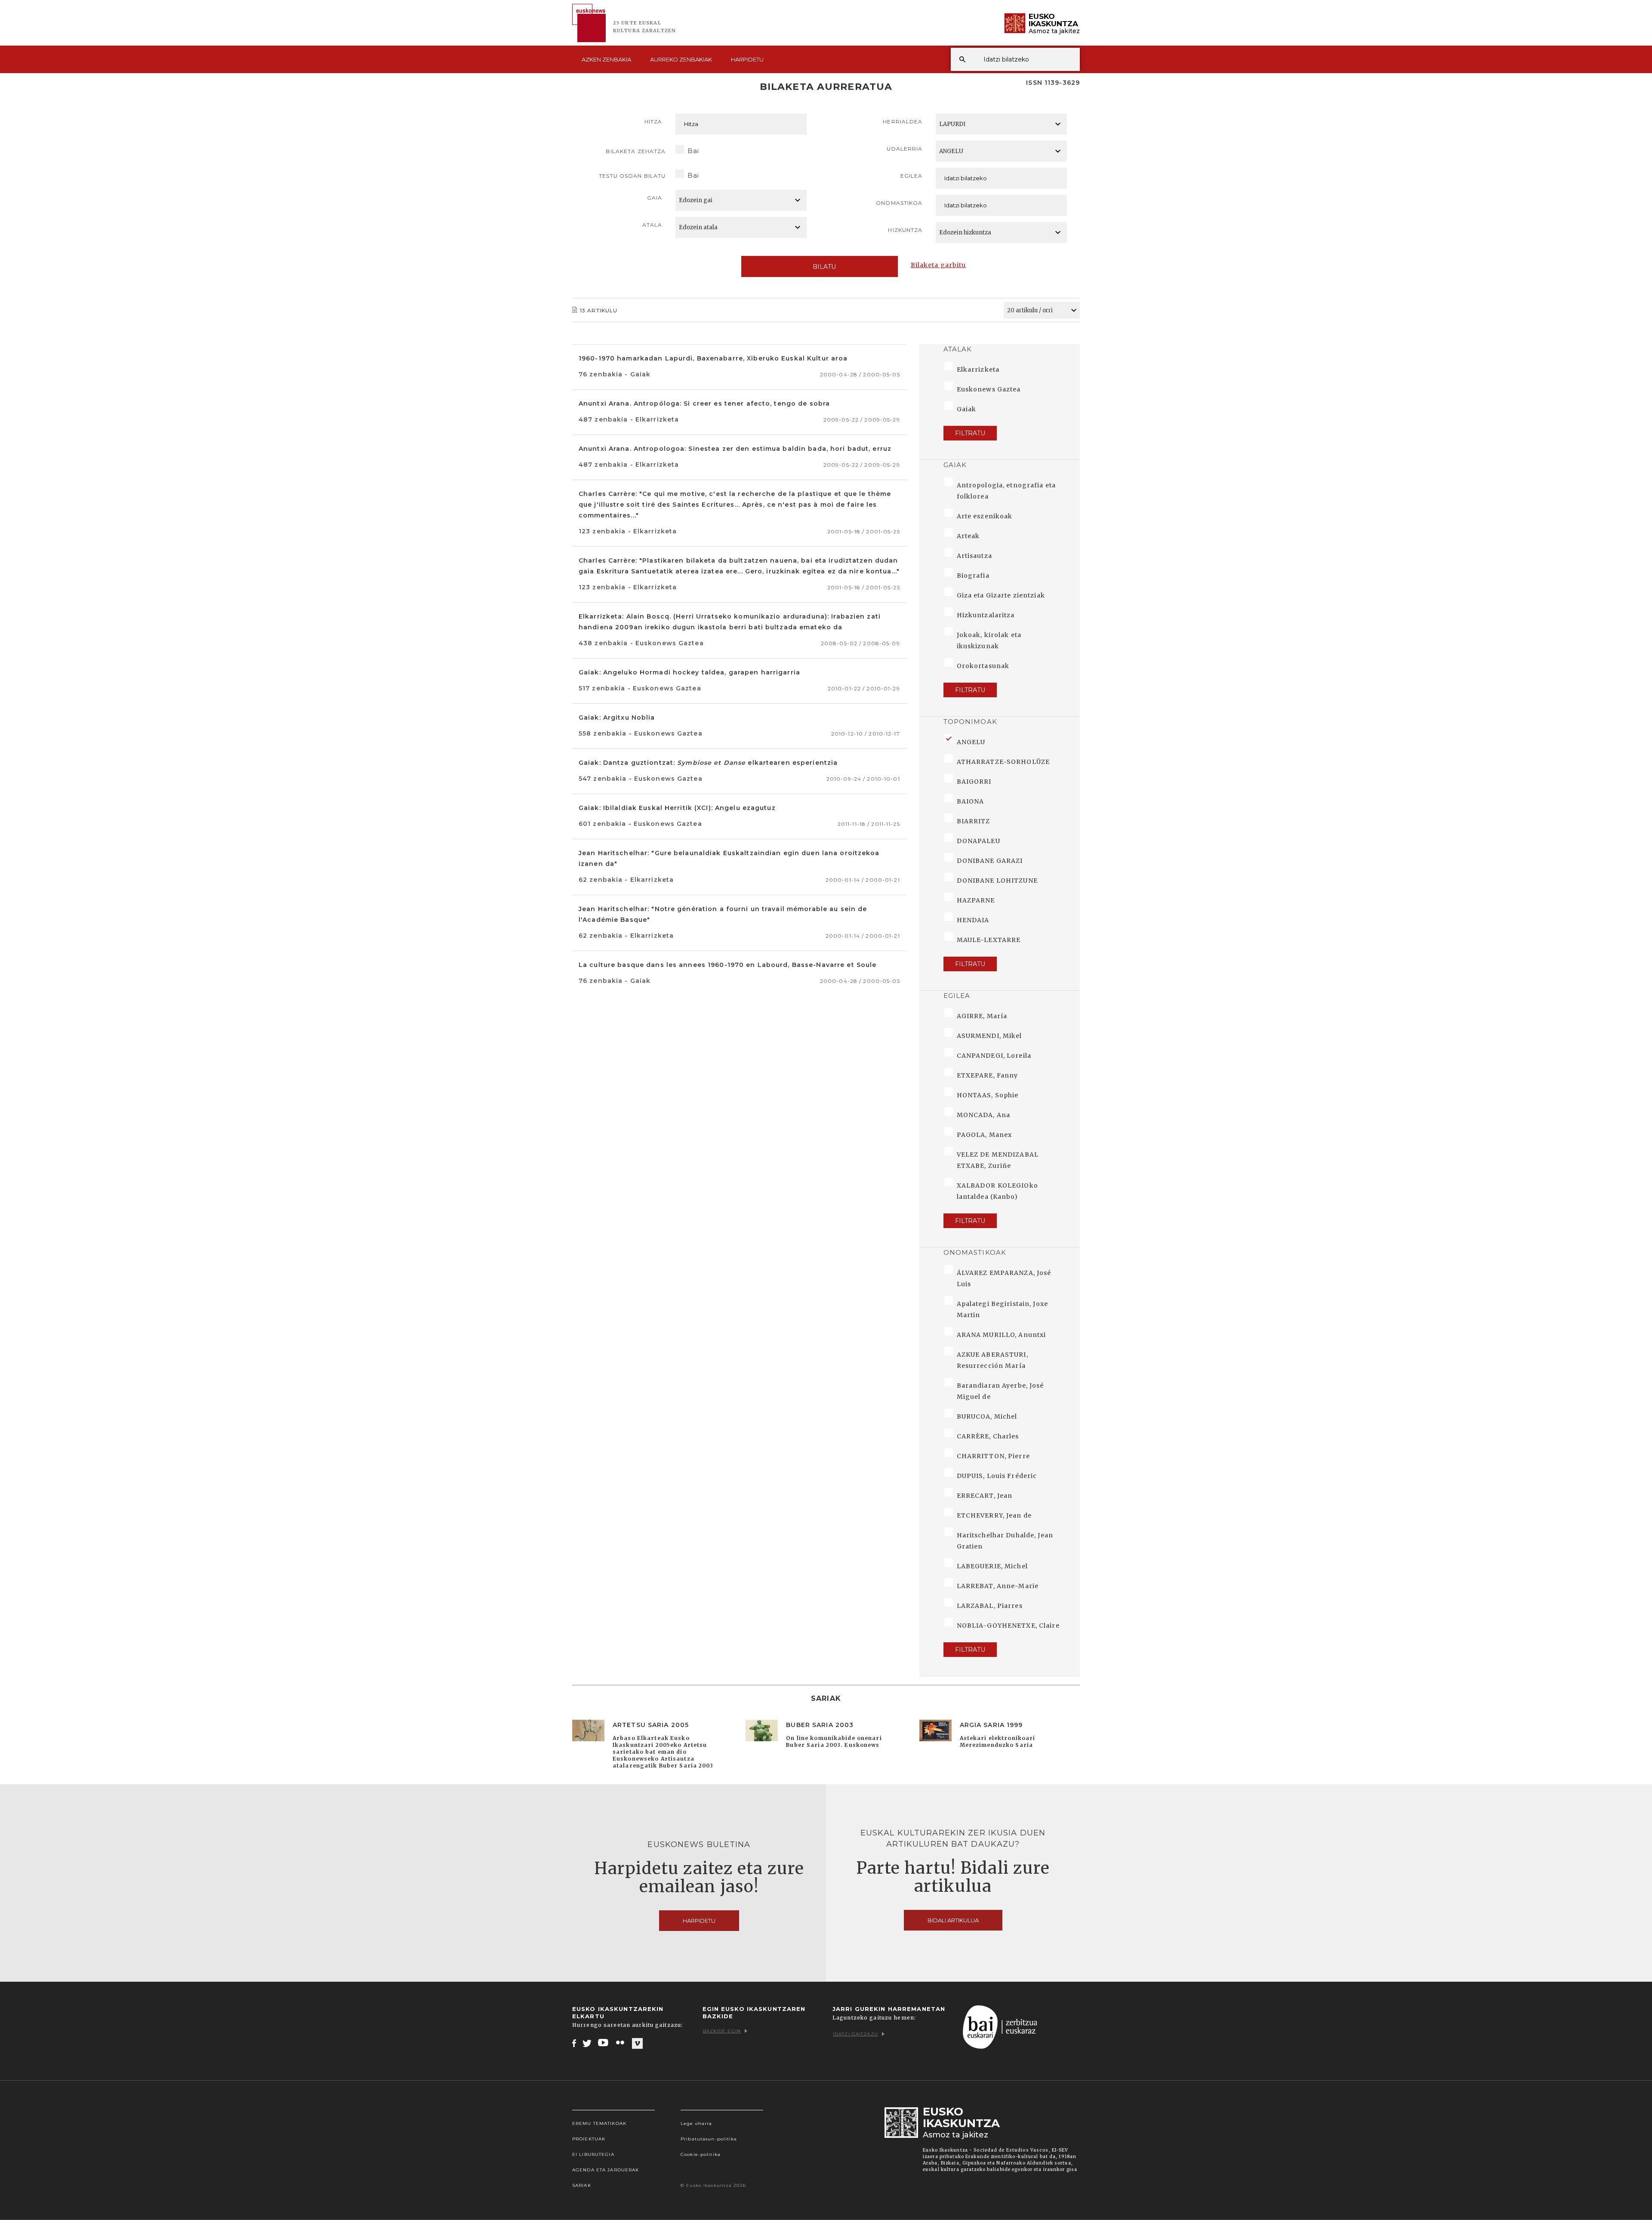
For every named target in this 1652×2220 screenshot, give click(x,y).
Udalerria (905, 149)
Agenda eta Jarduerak (606, 2170)
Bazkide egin (722, 2031)
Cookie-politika (701, 2154)
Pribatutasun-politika (709, 2139)
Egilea (912, 176)
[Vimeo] (637, 2043)
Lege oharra (696, 2123)
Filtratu (970, 433)
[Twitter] (587, 2043)
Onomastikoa (899, 203)
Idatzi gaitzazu (855, 2034)
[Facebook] (574, 2043)
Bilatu (824, 267)
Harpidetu (747, 59)
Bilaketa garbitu (938, 265)
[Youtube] (604, 2043)
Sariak (582, 2185)
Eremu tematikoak (599, 2123)
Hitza (653, 122)
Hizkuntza (905, 230)
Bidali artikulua (953, 1920)
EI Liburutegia (593, 2154)
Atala (652, 225)
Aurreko (681, 59)
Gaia (655, 198)
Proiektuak (589, 2139)
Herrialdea (903, 122)
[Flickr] (621, 2043)
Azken (606, 59)
